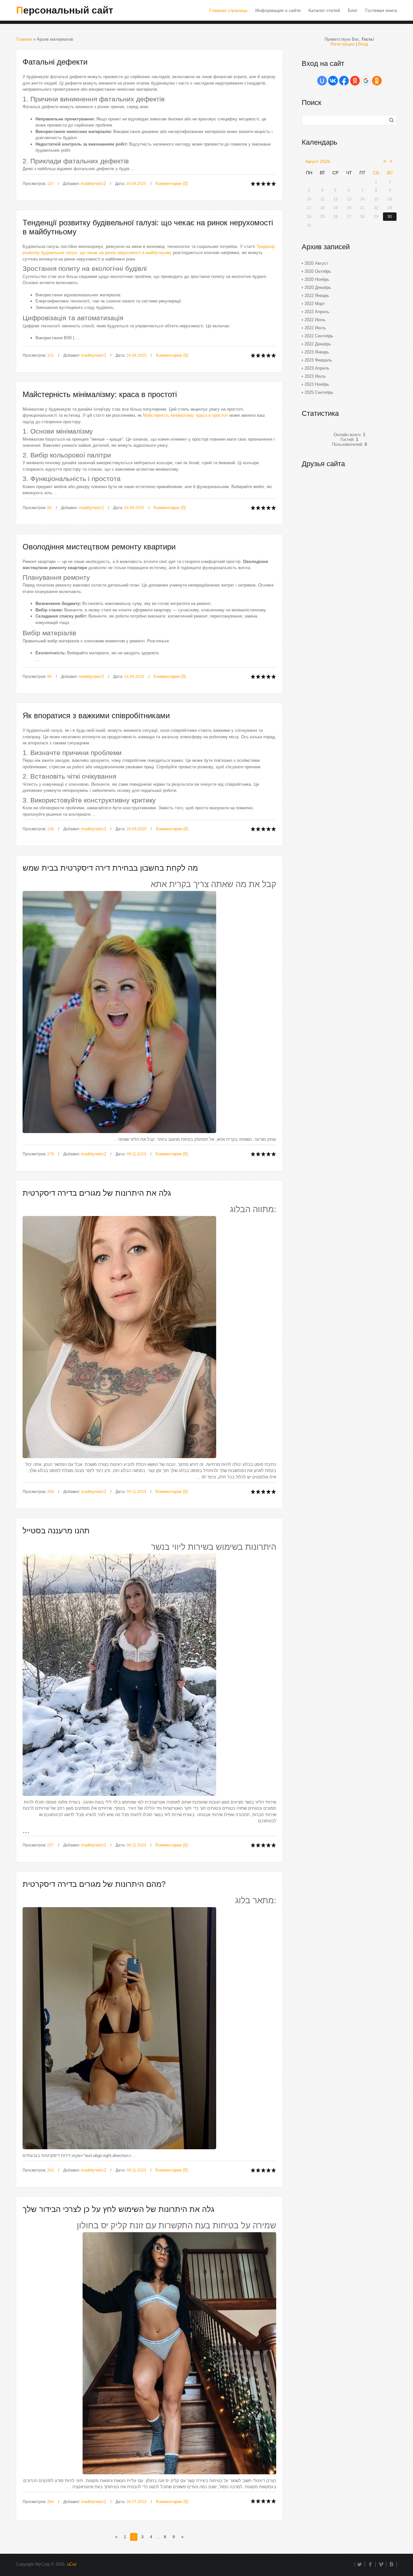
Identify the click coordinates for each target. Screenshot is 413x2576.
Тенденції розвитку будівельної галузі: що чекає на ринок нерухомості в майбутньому (148, 227)
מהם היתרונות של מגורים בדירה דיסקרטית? (94, 1884)
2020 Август (316, 263)
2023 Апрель (317, 368)
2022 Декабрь (318, 344)
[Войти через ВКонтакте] (333, 81)
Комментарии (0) (172, 184)
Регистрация (342, 44)
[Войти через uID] (322, 81)
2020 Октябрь (318, 271)
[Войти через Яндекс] (355, 81)
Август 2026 (318, 161)
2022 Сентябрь (319, 336)
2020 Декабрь (318, 287)
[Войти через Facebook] (344, 81)
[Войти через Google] (366, 81)
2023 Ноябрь (317, 384)
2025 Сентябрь (319, 392)
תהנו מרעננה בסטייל (56, 1531)
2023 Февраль (318, 360)
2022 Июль (315, 328)
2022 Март (315, 304)
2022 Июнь (315, 320)
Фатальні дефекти (55, 62)
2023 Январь (317, 352)
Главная (24, 39)
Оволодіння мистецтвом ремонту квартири (99, 547)
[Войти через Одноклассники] (377, 81)
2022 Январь (317, 296)
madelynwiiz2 (93, 184)
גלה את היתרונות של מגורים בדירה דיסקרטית (97, 1193)
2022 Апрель (317, 312)
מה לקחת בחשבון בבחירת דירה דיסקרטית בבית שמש (110, 868)
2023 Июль (315, 376)
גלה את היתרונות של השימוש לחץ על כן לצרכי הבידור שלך (118, 2209)
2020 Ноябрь (317, 279)
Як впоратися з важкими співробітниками (96, 716)
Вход (363, 44)
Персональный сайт (65, 10)
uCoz (72, 2564)
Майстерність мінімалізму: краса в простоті (100, 394)
